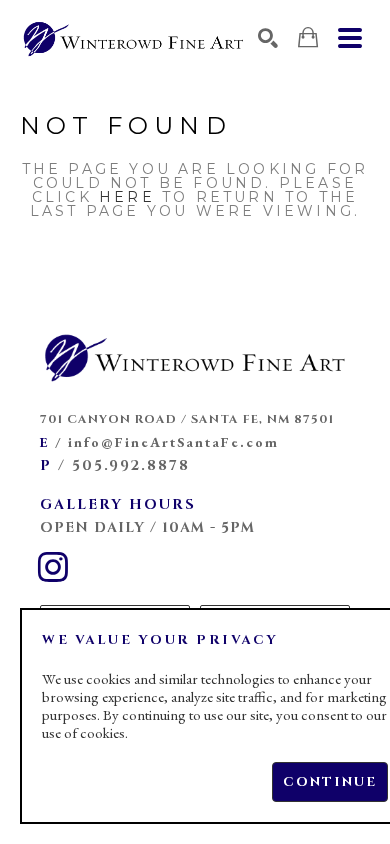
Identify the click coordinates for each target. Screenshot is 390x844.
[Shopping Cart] (308, 37)
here (127, 197)
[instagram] (53, 567)
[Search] (268, 38)
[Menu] (350, 38)
